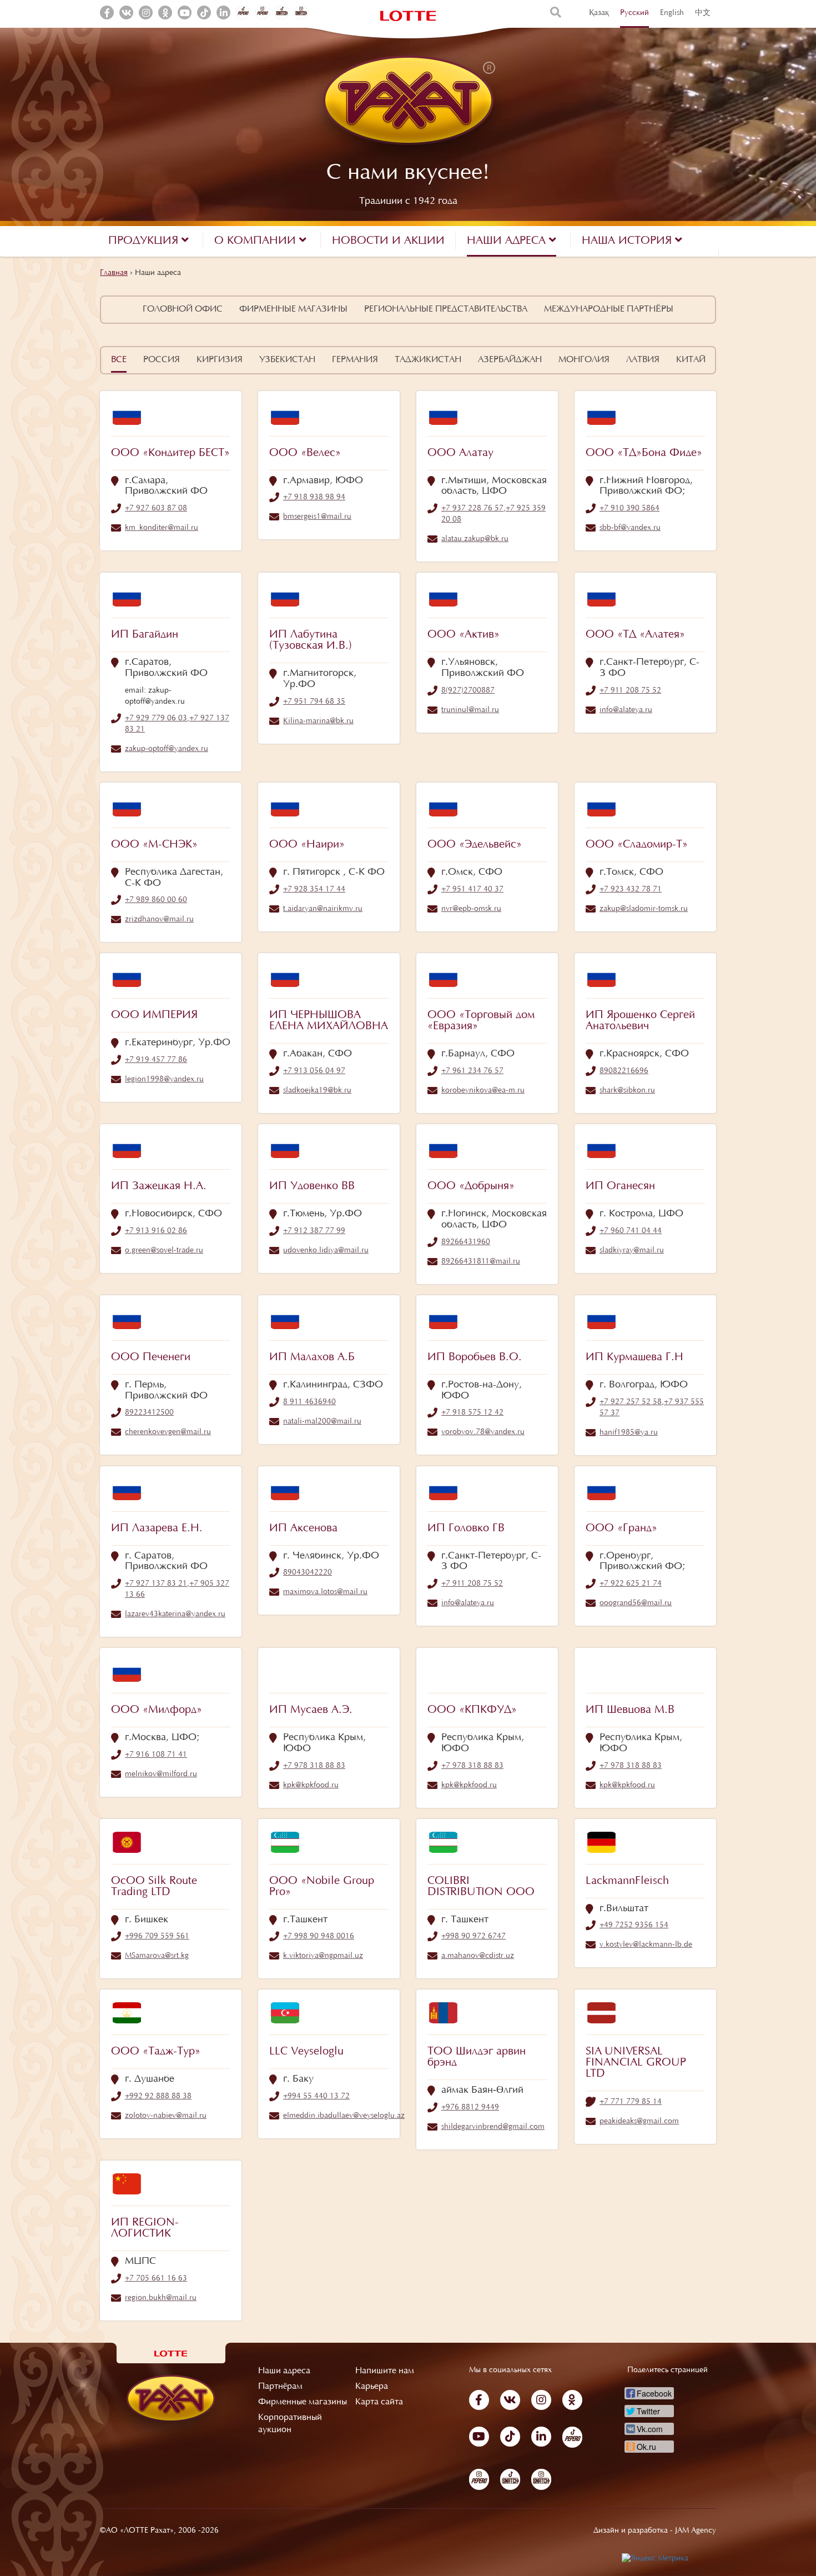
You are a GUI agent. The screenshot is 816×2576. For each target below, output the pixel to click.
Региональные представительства (446, 309)
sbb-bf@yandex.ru (630, 528)
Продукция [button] (145, 241)
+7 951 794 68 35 (314, 702)
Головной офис (183, 309)
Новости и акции (388, 241)
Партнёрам (280, 2387)
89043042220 (308, 1573)
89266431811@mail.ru (481, 1262)
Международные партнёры (609, 309)
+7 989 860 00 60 (156, 900)
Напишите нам (385, 2371)
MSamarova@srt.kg (157, 1956)
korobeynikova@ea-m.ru (483, 1091)
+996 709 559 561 (157, 1937)
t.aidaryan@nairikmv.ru (323, 909)
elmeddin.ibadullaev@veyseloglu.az (344, 2116)
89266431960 (466, 1242)
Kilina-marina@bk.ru (318, 721)
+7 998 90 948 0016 (319, 1937)
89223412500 (149, 1413)
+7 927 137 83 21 (156, 1584)
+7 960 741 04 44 (631, 1231)
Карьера (372, 2387)
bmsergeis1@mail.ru (317, 517)
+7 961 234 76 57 (472, 1071)
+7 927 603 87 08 (156, 509)
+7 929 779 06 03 (156, 719)
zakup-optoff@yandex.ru (167, 749)
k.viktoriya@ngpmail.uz (323, 1956)
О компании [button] (257, 241)
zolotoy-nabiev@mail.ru (166, 2116)
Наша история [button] (628, 241)
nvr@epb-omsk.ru (471, 909)
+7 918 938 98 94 (314, 498)
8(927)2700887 (468, 691)
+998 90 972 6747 (474, 1937)
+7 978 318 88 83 (314, 1766)
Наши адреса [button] (508, 241)
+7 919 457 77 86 (156, 1060)
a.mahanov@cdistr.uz (478, 1956)
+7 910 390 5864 (629, 509)
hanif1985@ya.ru (629, 1433)
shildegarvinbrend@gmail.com (493, 2127)
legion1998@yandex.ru (164, 1080)
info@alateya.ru (626, 710)
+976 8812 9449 (470, 2108)
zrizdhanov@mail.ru (159, 920)
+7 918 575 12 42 (472, 1413)
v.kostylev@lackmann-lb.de (646, 1945)
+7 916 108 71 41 (156, 1755)
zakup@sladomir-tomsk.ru (644, 909)
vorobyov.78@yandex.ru (483, 1432)
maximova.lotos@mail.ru (325, 1592)
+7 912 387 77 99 (314, 1231)
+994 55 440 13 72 (316, 2097)
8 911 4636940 (309, 1402)
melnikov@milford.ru (161, 1775)
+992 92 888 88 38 (158, 2097)
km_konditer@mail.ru (162, 528)
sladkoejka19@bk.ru (317, 1091)
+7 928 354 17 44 (314, 890)
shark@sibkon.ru (627, 1091)
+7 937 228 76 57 (472, 509)
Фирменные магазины (293, 309)
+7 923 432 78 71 (631, 890)
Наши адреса (284, 2371)
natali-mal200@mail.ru (322, 1422)
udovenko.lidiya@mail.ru (326, 1251)
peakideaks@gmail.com (639, 2122)
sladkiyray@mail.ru (632, 1251)
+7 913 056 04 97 (314, 1071)
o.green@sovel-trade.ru (164, 1251)
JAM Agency (696, 2531)
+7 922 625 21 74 (631, 1584)
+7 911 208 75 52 (630, 691)
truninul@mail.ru (470, 710)
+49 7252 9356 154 (634, 1926)
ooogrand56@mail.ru (636, 1603)
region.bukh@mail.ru (161, 2298)
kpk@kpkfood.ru (311, 1786)
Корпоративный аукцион (290, 2424)
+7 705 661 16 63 (156, 2279)
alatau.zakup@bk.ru (475, 539)
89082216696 (624, 1071)
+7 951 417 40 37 (472, 890)
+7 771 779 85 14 (631, 2102)
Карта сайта (379, 2402)
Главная (114, 273)
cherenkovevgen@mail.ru (168, 1432)
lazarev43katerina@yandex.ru (175, 1615)
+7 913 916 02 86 (156, 1231)
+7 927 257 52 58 (631, 1402)
